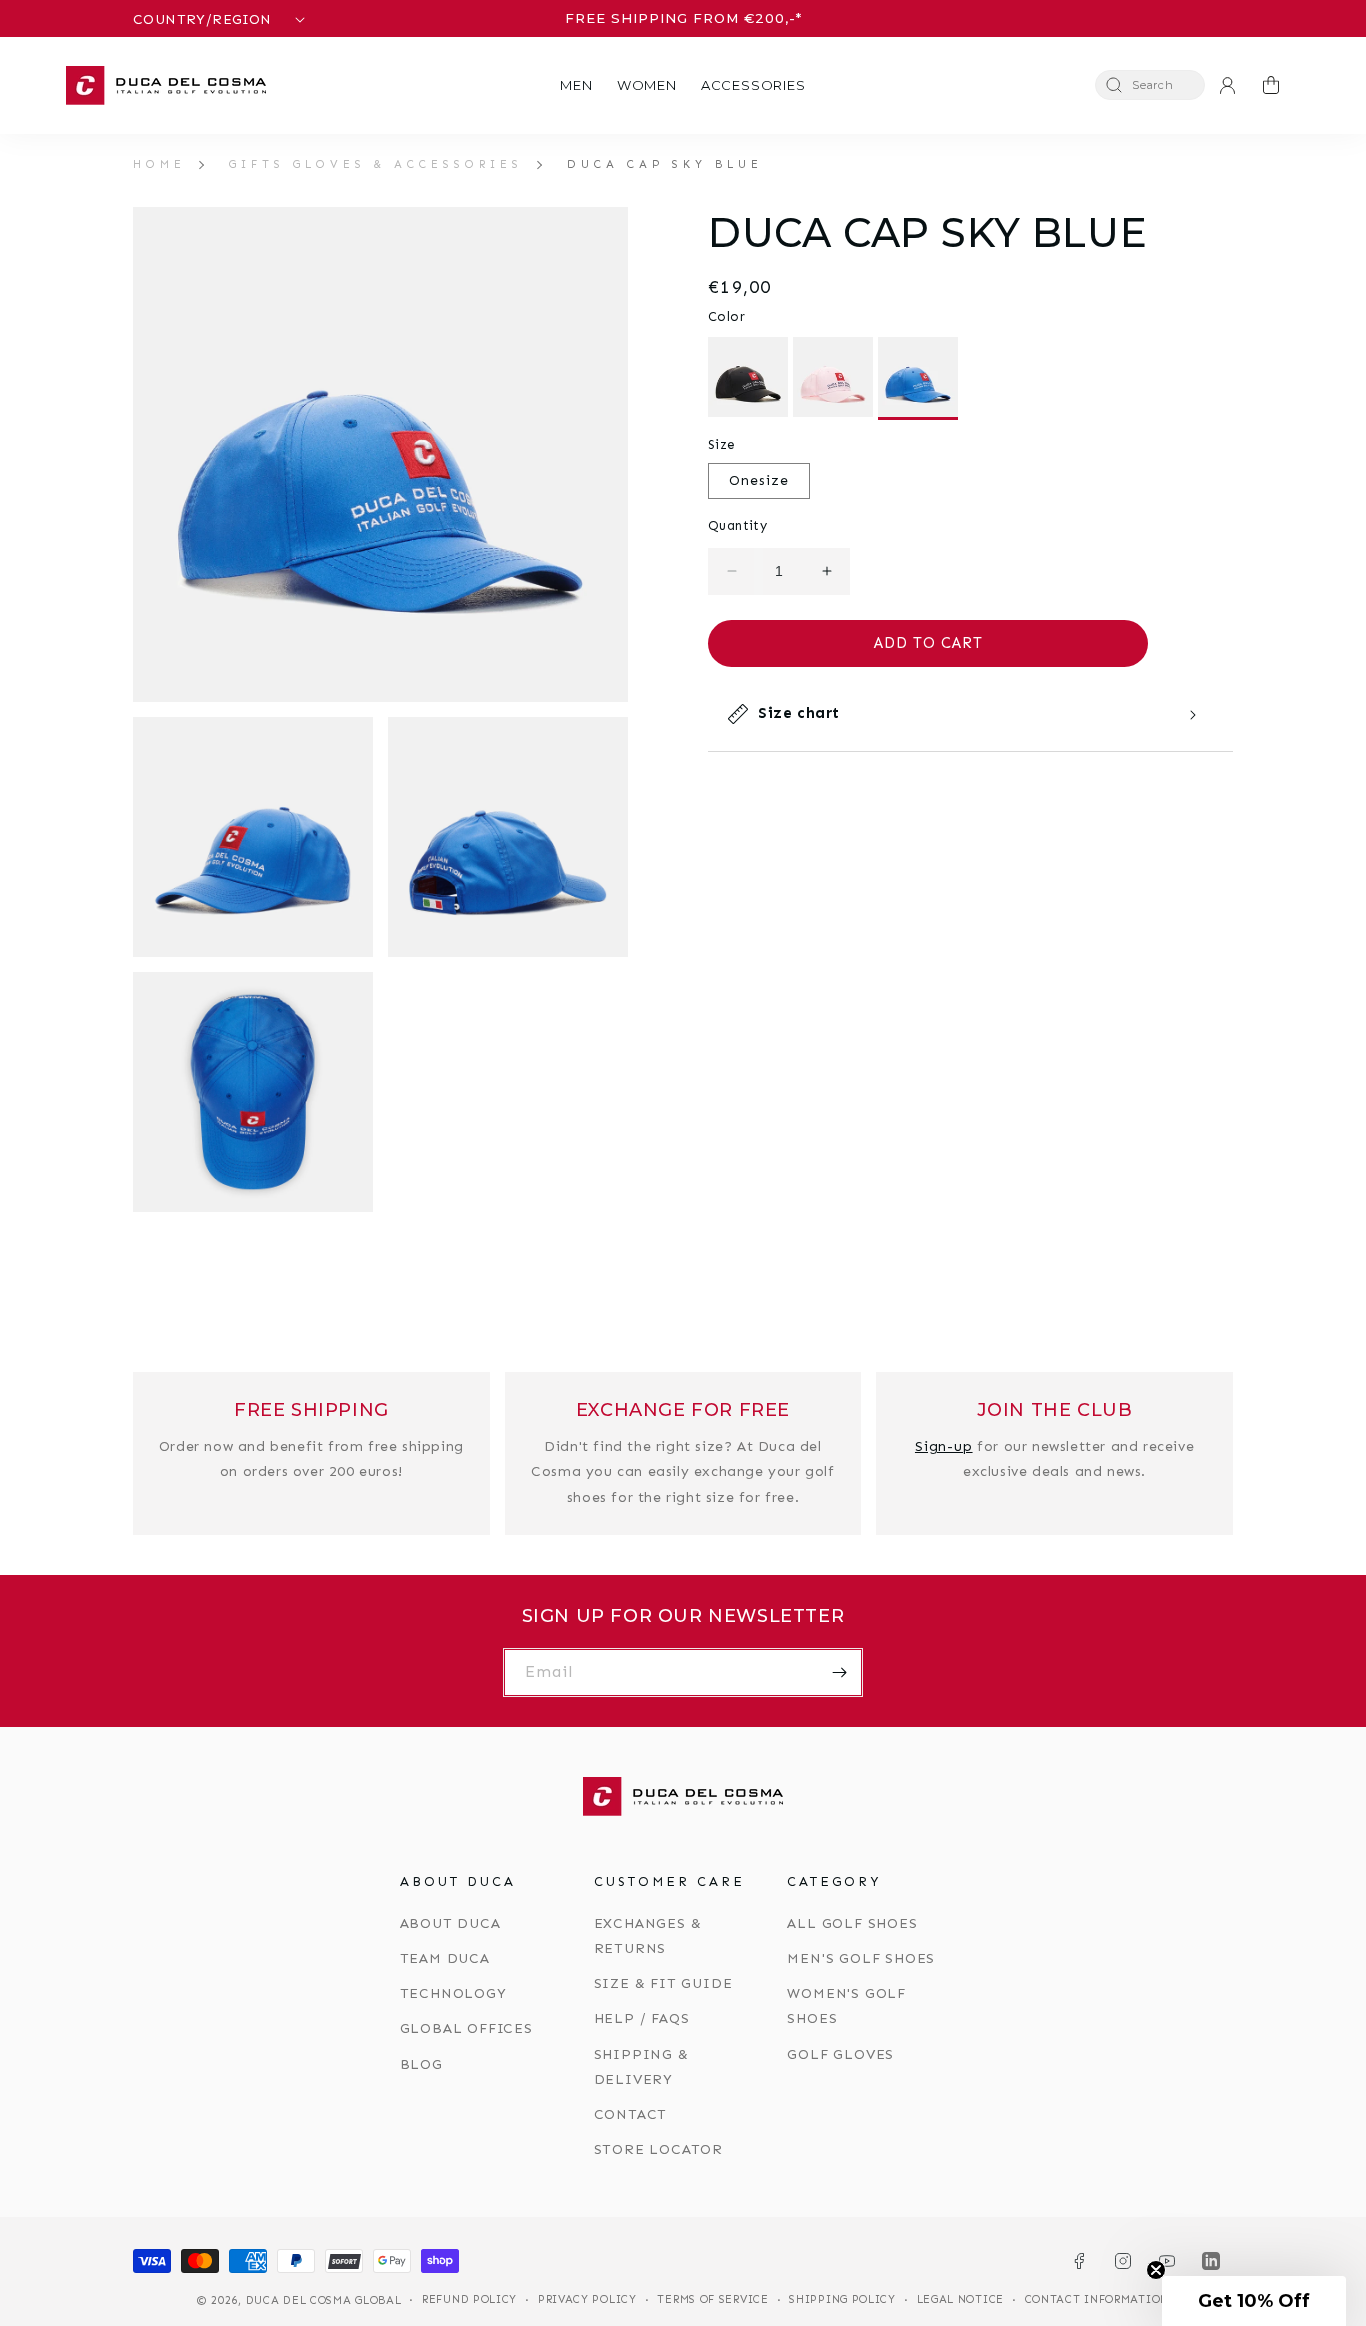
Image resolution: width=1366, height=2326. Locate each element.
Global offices (466, 2028)
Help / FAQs (642, 2018)
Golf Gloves (840, 2054)
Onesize (759, 480)
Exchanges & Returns (648, 1936)
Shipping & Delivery (641, 2067)
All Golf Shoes (852, 1923)
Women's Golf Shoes (846, 2006)
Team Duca (445, 1958)
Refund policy (469, 2299)
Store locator (658, 2149)
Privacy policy (587, 2299)
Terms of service (712, 2299)
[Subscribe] (839, 1672)
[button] (576, 85)
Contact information (1097, 2299)
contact (631, 2114)
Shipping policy (842, 2299)
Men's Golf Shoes (861, 1958)
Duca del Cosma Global (324, 2300)
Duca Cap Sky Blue (665, 164)
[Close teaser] (1156, 2270)
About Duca (450, 1923)
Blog (421, 2064)
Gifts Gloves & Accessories (376, 164)
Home (159, 164)
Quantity (737, 525)
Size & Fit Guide (663, 1983)
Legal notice (960, 2299)
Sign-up (944, 1446)
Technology (453, 1993)
